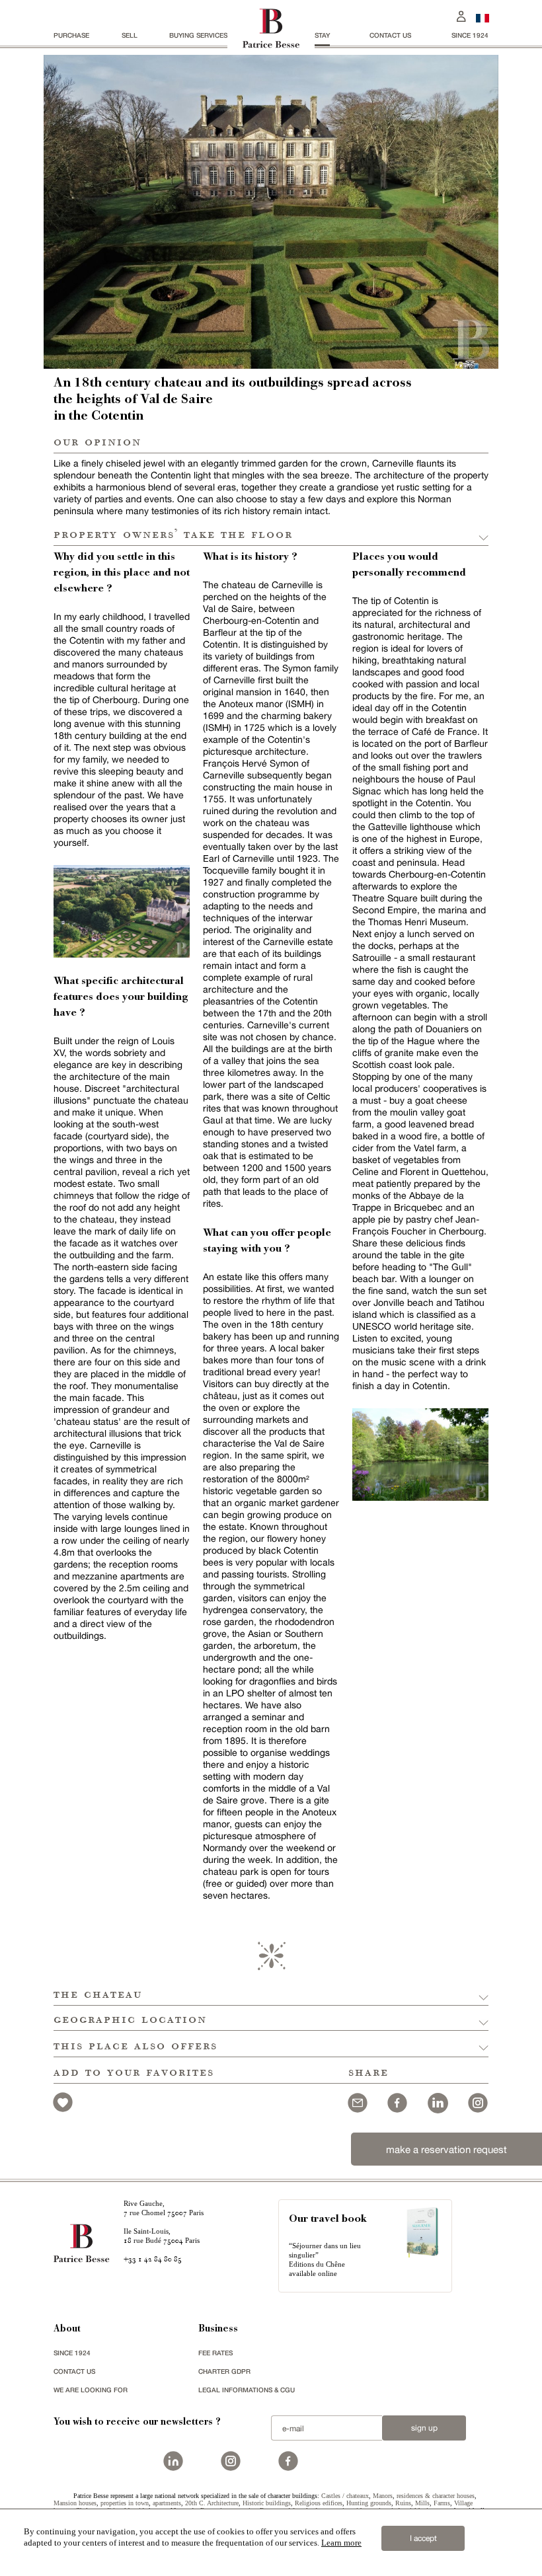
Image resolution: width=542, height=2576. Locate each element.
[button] (271, 1993)
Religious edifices (319, 2503)
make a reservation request (446, 2149)
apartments (167, 2503)
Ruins (403, 2503)
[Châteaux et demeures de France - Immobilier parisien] (483, 17)
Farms (442, 2503)
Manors (383, 2496)
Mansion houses (75, 2503)
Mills (422, 2503)
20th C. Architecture (212, 2503)
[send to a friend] (358, 2101)
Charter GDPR (224, 2371)
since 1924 (470, 35)
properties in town (125, 2503)
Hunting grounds (369, 2503)
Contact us (390, 35)
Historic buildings (267, 2503)
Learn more (341, 2543)
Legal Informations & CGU (247, 2390)
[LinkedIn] (438, 2101)
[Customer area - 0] (461, 15)
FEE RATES (215, 2353)
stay (322, 35)
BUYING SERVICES (198, 35)
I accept (423, 2538)
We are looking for (91, 2390)
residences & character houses (436, 2496)
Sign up (424, 2428)
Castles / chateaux (345, 2496)
